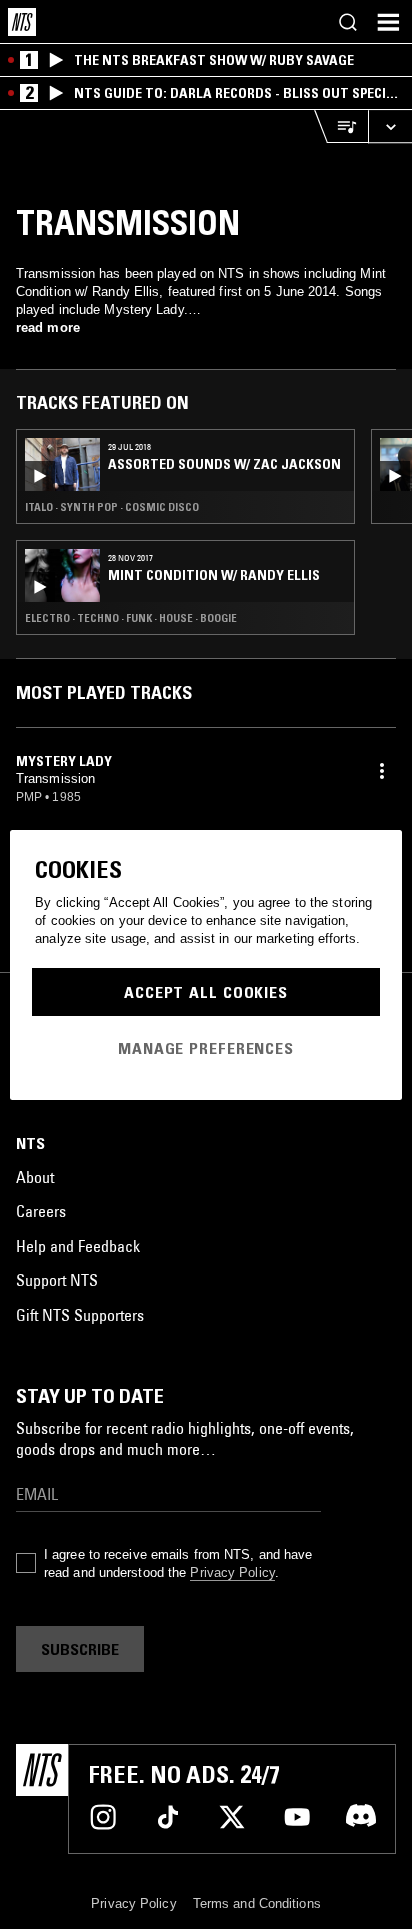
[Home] (22, 22)
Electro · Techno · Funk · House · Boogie (131, 618)
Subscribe (80, 1649)
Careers (41, 1211)
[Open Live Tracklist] (341, 126)
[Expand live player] (390, 126)
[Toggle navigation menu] (388, 22)
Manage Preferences (206, 1048)
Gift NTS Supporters (80, 1315)
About (35, 1177)
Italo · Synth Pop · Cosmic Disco (112, 507)
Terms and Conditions (257, 1903)
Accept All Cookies (206, 992)
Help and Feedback (78, 1246)
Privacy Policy (232, 1572)
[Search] (348, 22)
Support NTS (57, 1280)
